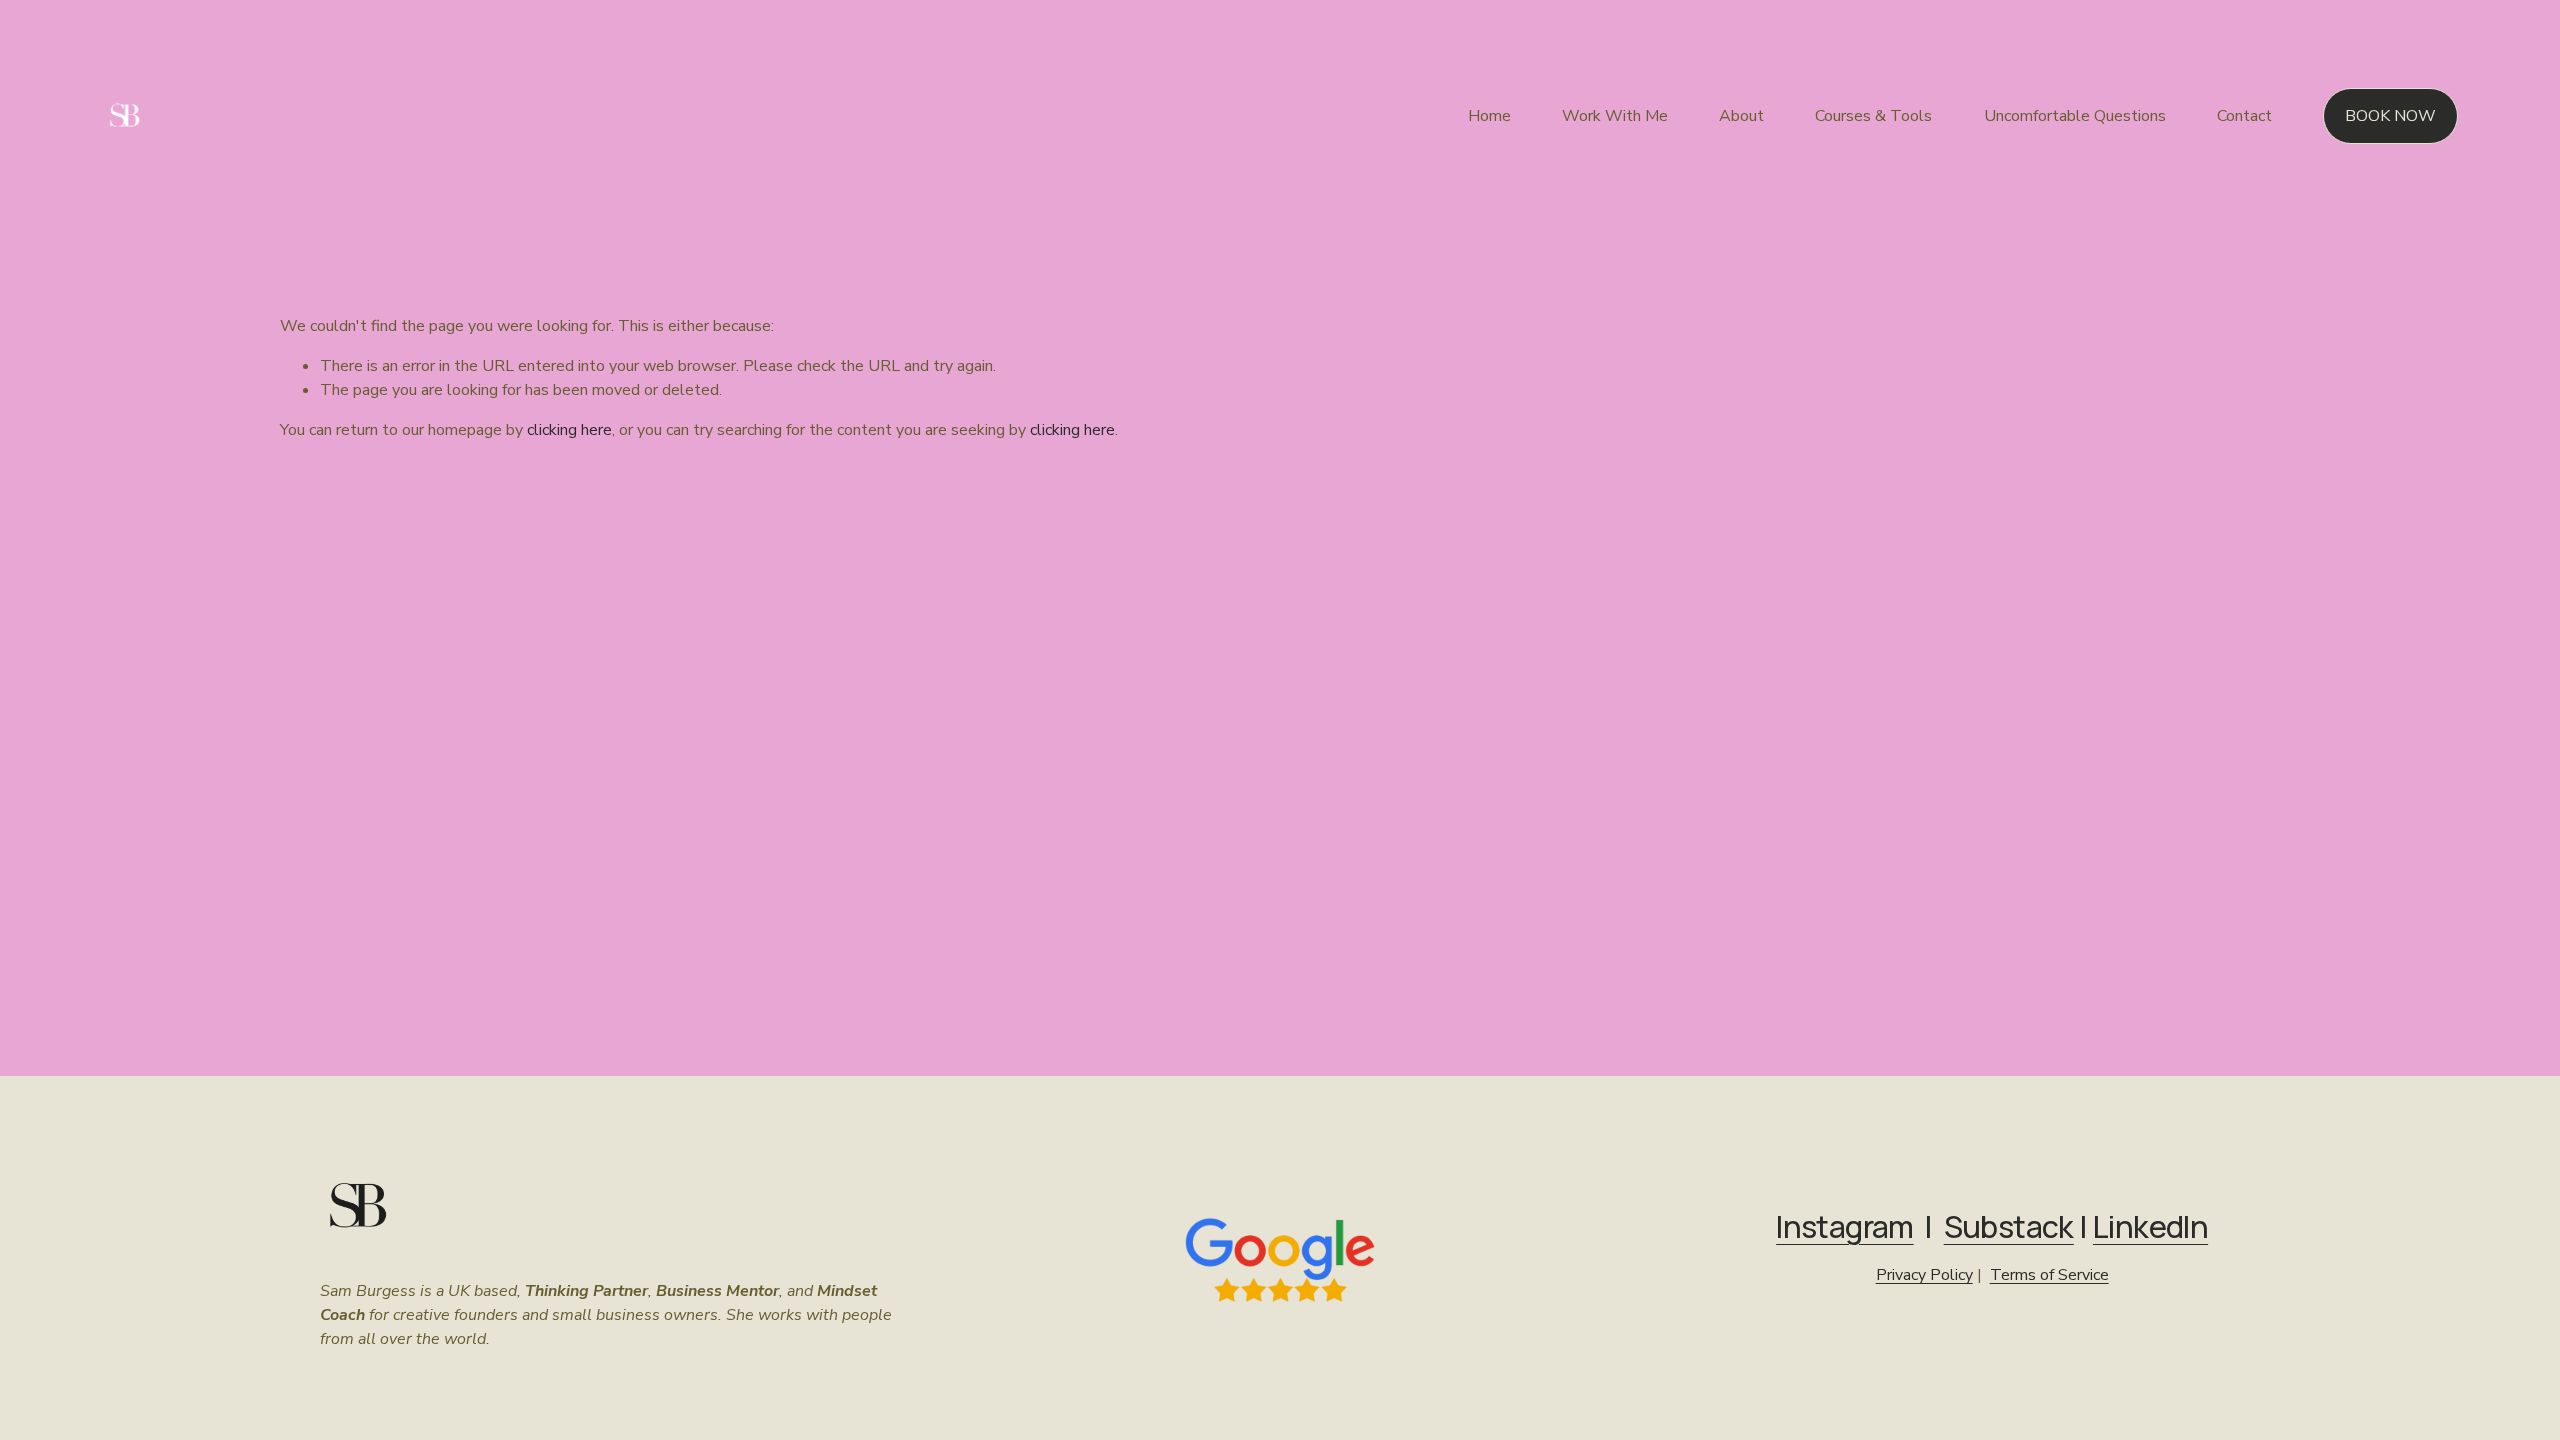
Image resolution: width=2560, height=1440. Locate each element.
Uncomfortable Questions (2075, 116)
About (1741, 116)
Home (1489, 116)
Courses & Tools (1873, 116)
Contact (2244, 116)
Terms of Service (2049, 1275)
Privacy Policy (1924, 1275)
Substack (2009, 1227)
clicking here (569, 430)
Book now (2390, 116)
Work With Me (1615, 116)
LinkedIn (2150, 1227)
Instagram (1845, 1227)
